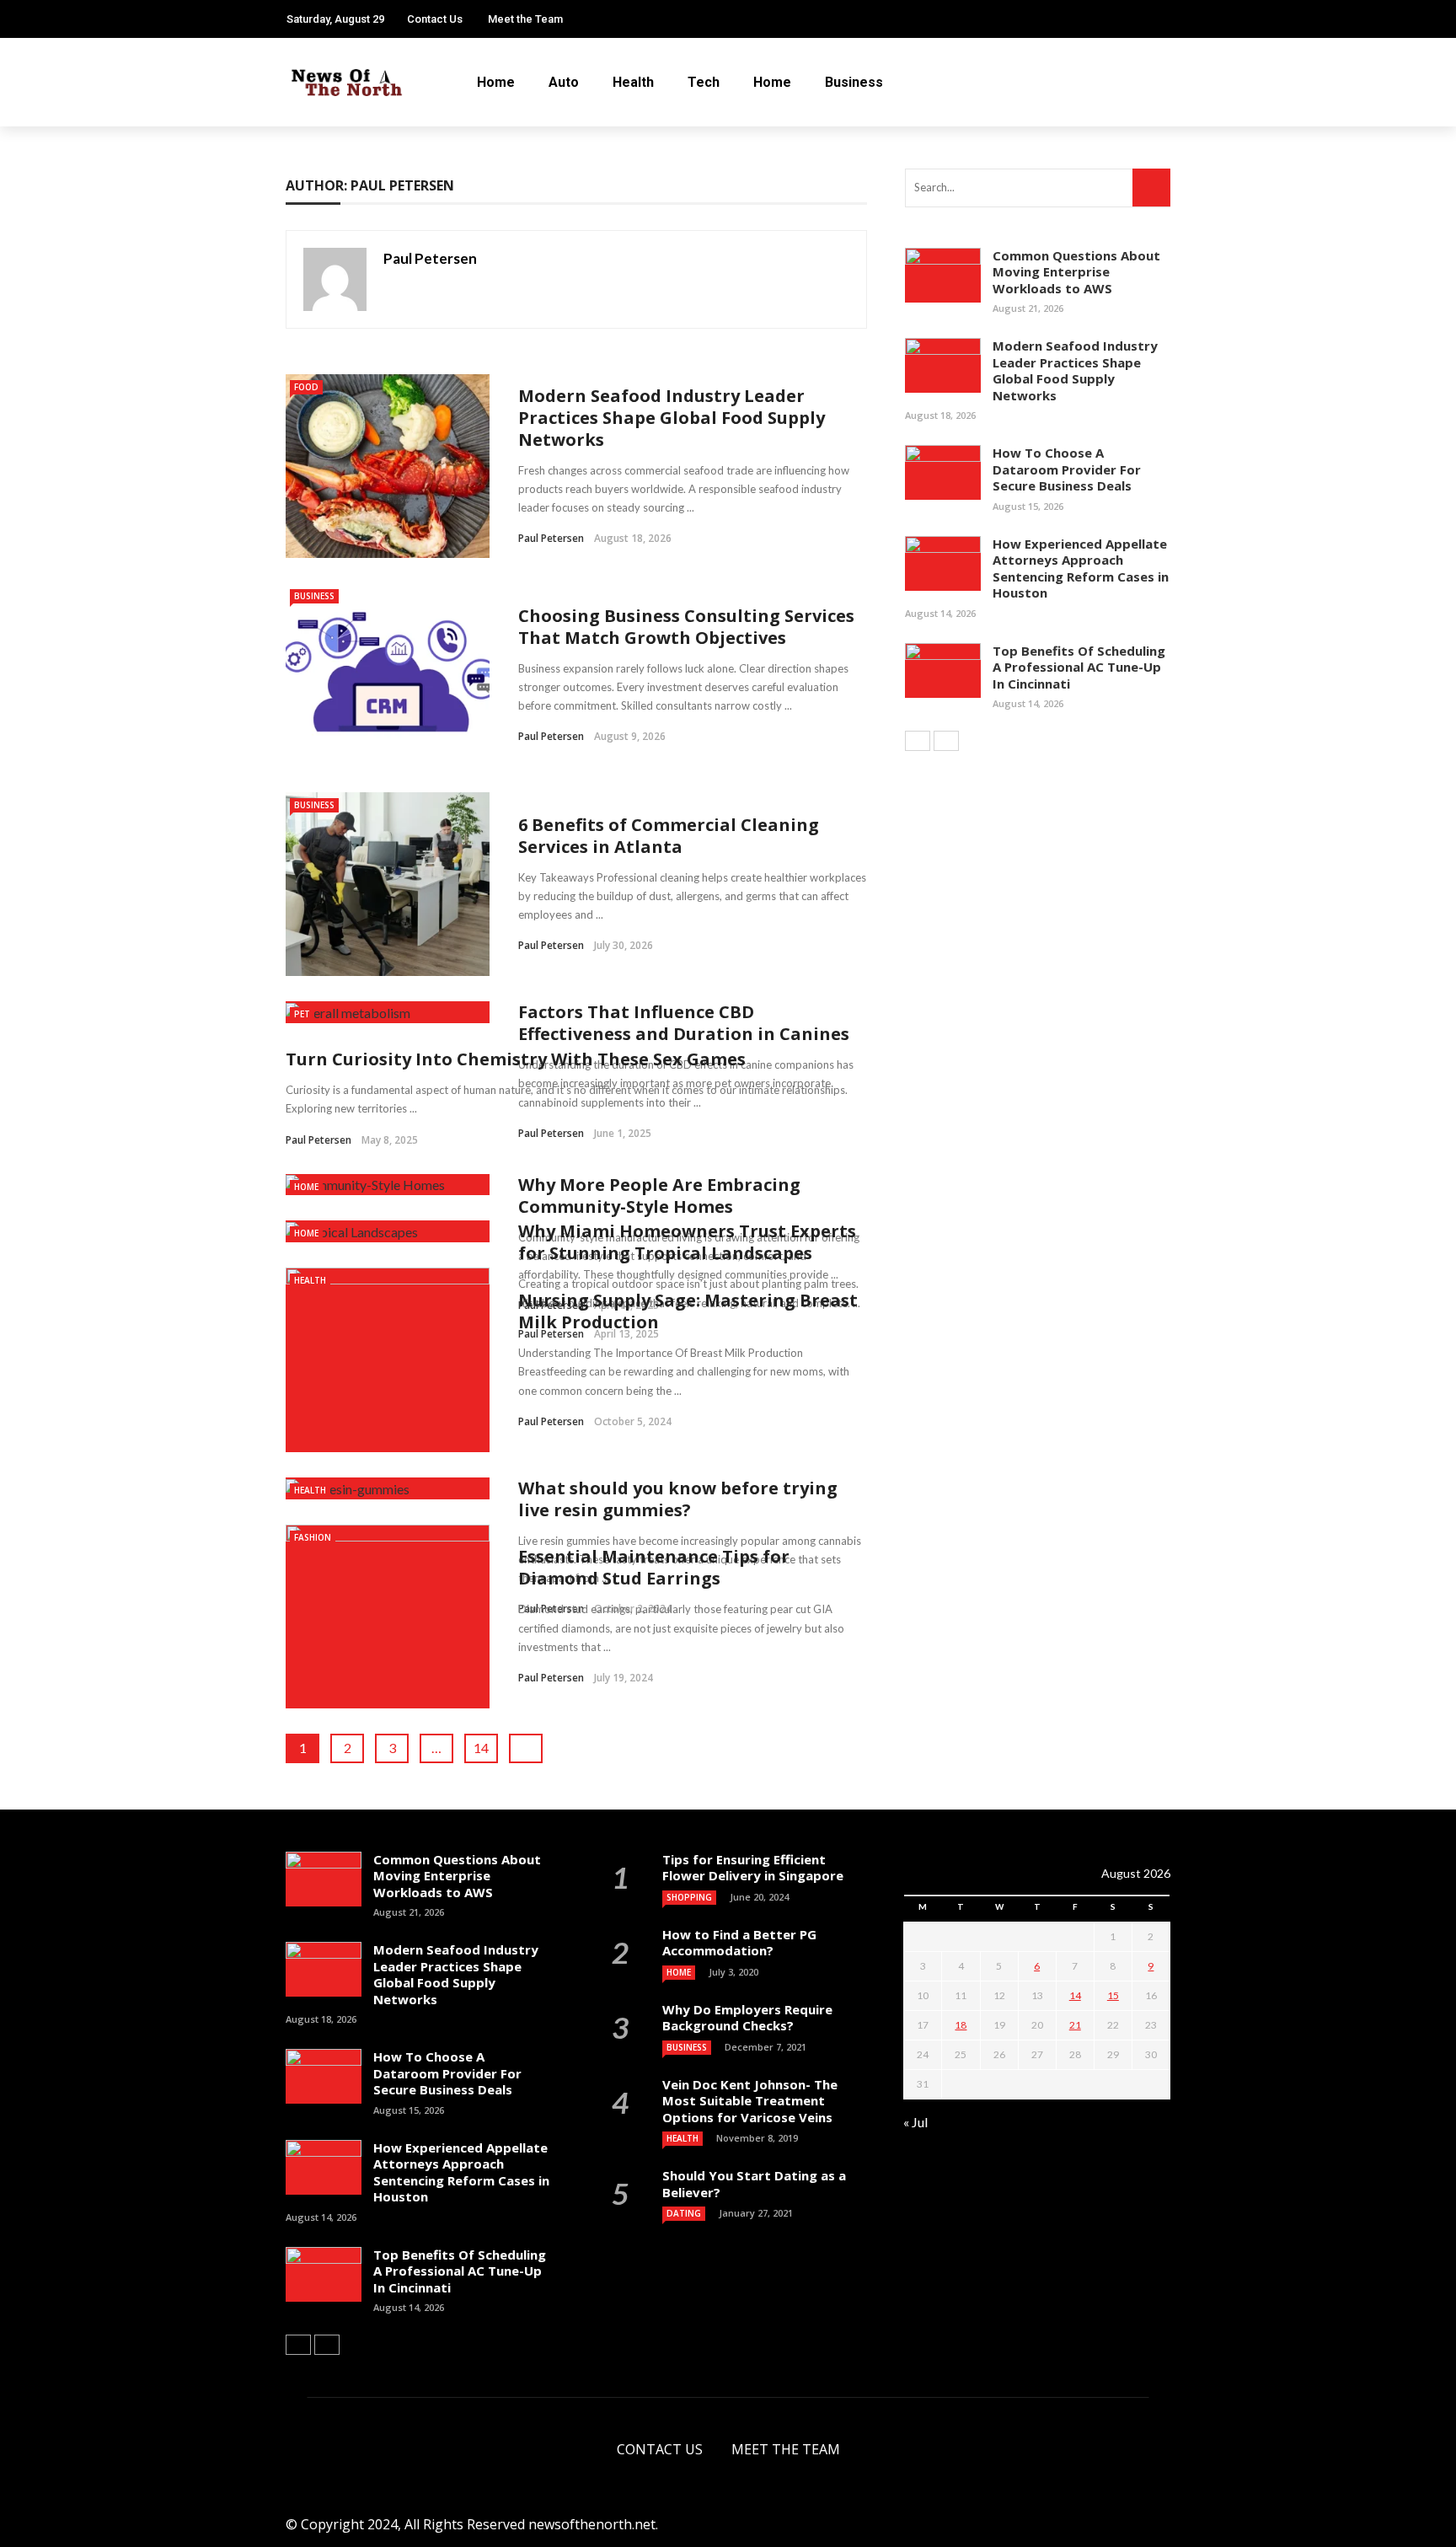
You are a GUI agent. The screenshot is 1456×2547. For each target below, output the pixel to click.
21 (1075, 2025)
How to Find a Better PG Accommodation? (739, 1943)
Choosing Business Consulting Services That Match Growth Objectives (686, 627)
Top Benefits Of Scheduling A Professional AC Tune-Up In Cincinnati (1079, 667)
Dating (684, 2213)
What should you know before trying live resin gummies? (678, 1499)
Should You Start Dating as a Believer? (754, 2184)
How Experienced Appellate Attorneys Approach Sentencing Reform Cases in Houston (1081, 568)
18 (961, 2025)
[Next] (946, 741)
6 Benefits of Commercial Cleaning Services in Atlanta (669, 836)
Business (854, 82)
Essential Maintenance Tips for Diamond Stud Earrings (654, 1567)
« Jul (915, 2122)
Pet (302, 1014)
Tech (704, 82)
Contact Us (435, 19)
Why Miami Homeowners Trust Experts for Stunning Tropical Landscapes (687, 1242)
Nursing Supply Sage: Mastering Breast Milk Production (688, 1311)
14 (481, 1748)
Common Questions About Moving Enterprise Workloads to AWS (1076, 272)
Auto (564, 82)
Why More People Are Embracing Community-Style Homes (659, 1196)
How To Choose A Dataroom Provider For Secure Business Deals (1067, 469)
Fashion (313, 1537)
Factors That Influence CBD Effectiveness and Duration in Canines (684, 1023)
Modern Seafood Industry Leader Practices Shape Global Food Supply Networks (672, 418)
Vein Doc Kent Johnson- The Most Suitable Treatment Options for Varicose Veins (750, 2101)
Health (633, 82)
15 (1113, 1995)
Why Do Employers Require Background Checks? (747, 2018)
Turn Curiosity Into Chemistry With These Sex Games (516, 1059)
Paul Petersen (430, 258)
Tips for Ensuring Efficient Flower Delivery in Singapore (753, 1868)
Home (496, 82)
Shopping (689, 1897)
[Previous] (918, 741)
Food (306, 387)
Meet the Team (525, 19)
